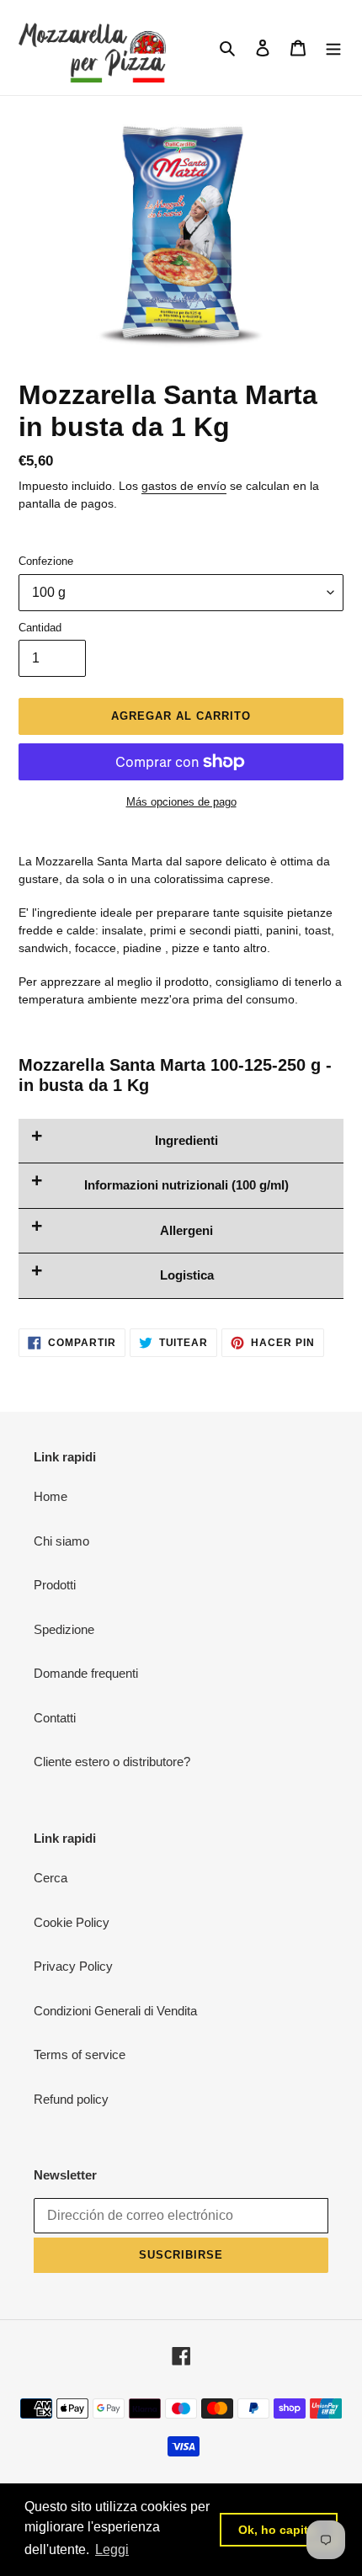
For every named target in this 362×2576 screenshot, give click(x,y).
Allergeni (186, 1230)
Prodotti (55, 1585)
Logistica (187, 1275)
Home (51, 1496)
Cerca (51, 1878)
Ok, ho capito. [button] (279, 2530)
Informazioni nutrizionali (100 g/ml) (186, 1185)
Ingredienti (186, 1140)
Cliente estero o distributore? (112, 1762)
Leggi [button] (112, 2549)
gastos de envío (184, 486)
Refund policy (71, 2099)
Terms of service (80, 2054)
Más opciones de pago (181, 802)
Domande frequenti (86, 1673)
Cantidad (40, 628)
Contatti (55, 1718)
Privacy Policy (73, 1966)
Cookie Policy (72, 1922)
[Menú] (333, 48)
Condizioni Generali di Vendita (115, 2011)
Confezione (46, 561)
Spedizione (64, 1629)
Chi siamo (61, 1541)
